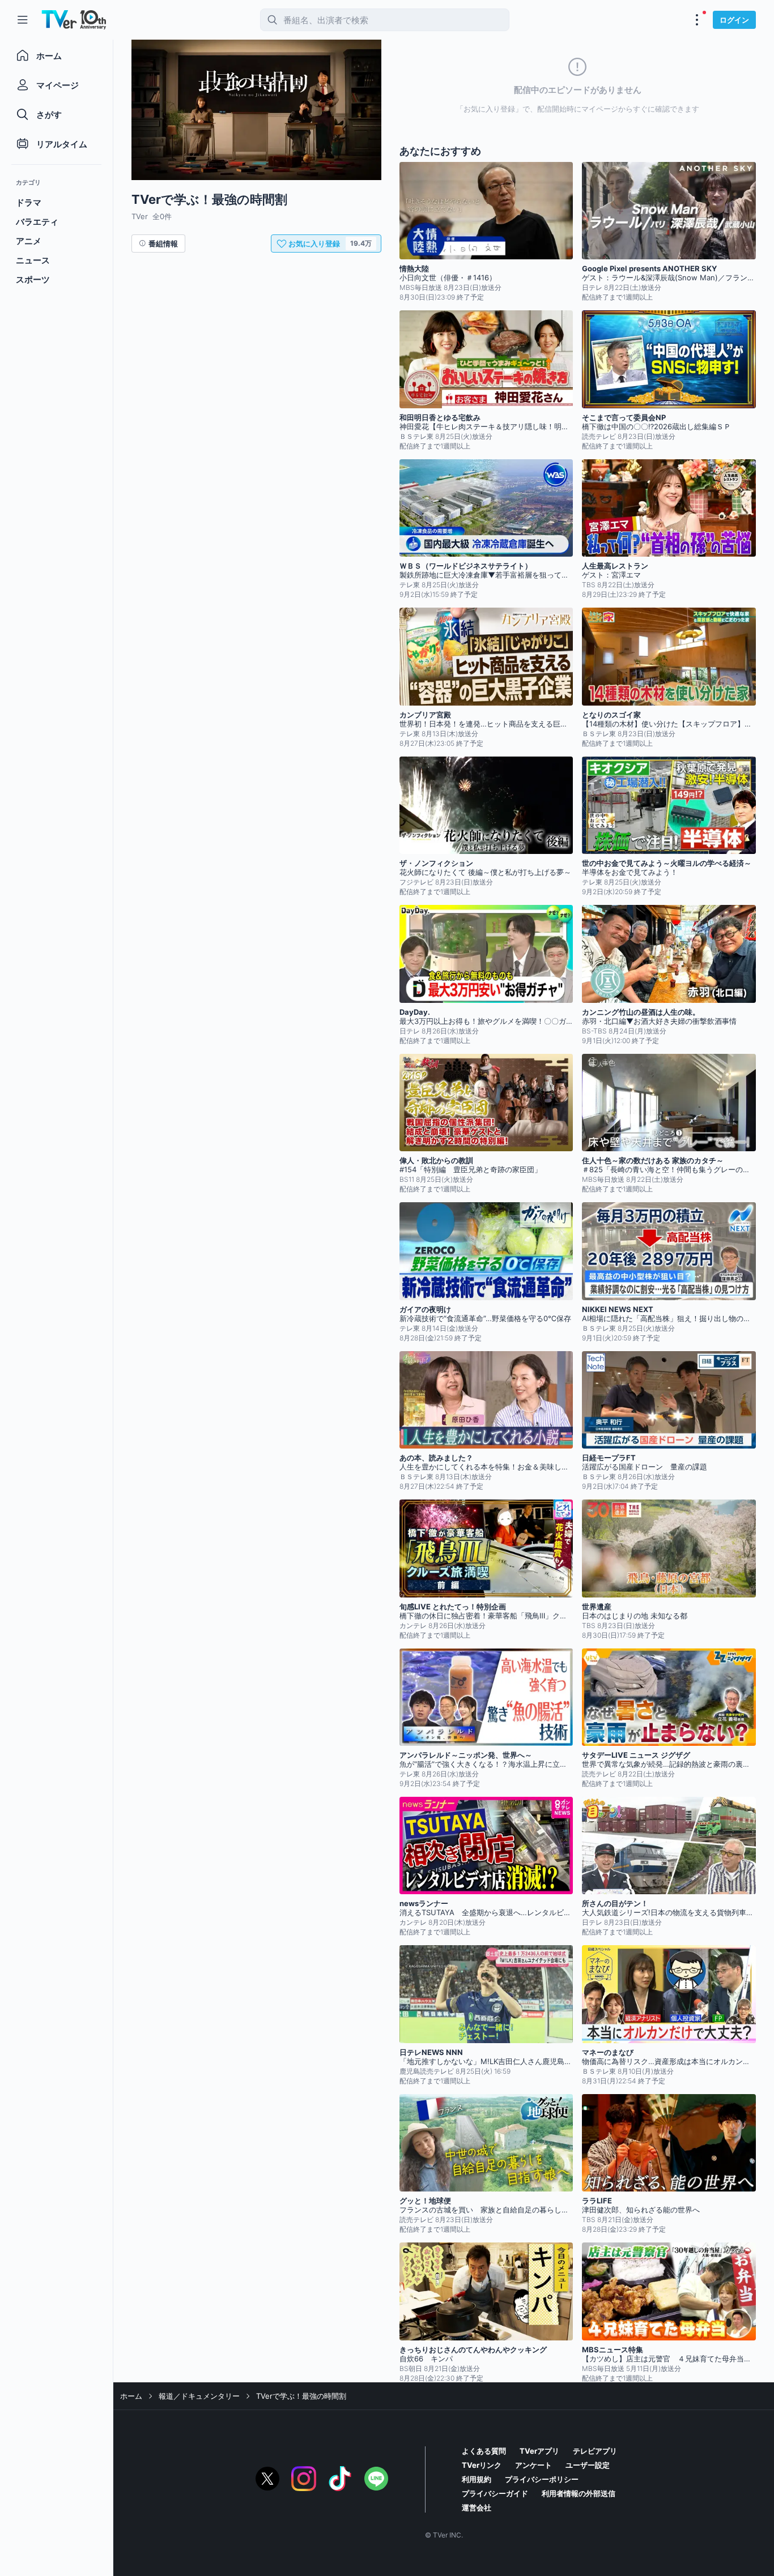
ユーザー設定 (588, 2465)
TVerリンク (482, 2465)
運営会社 (477, 2507)
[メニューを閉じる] (23, 20)
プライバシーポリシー (542, 2479)
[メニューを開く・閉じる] (697, 20)
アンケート (533, 2465)
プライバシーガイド (495, 2493)
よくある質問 (484, 2451)
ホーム (131, 2396)
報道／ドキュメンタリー (199, 2396)
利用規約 (477, 2479)
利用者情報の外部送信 (579, 2493)
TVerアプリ (539, 2451)
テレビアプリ (595, 2451)
